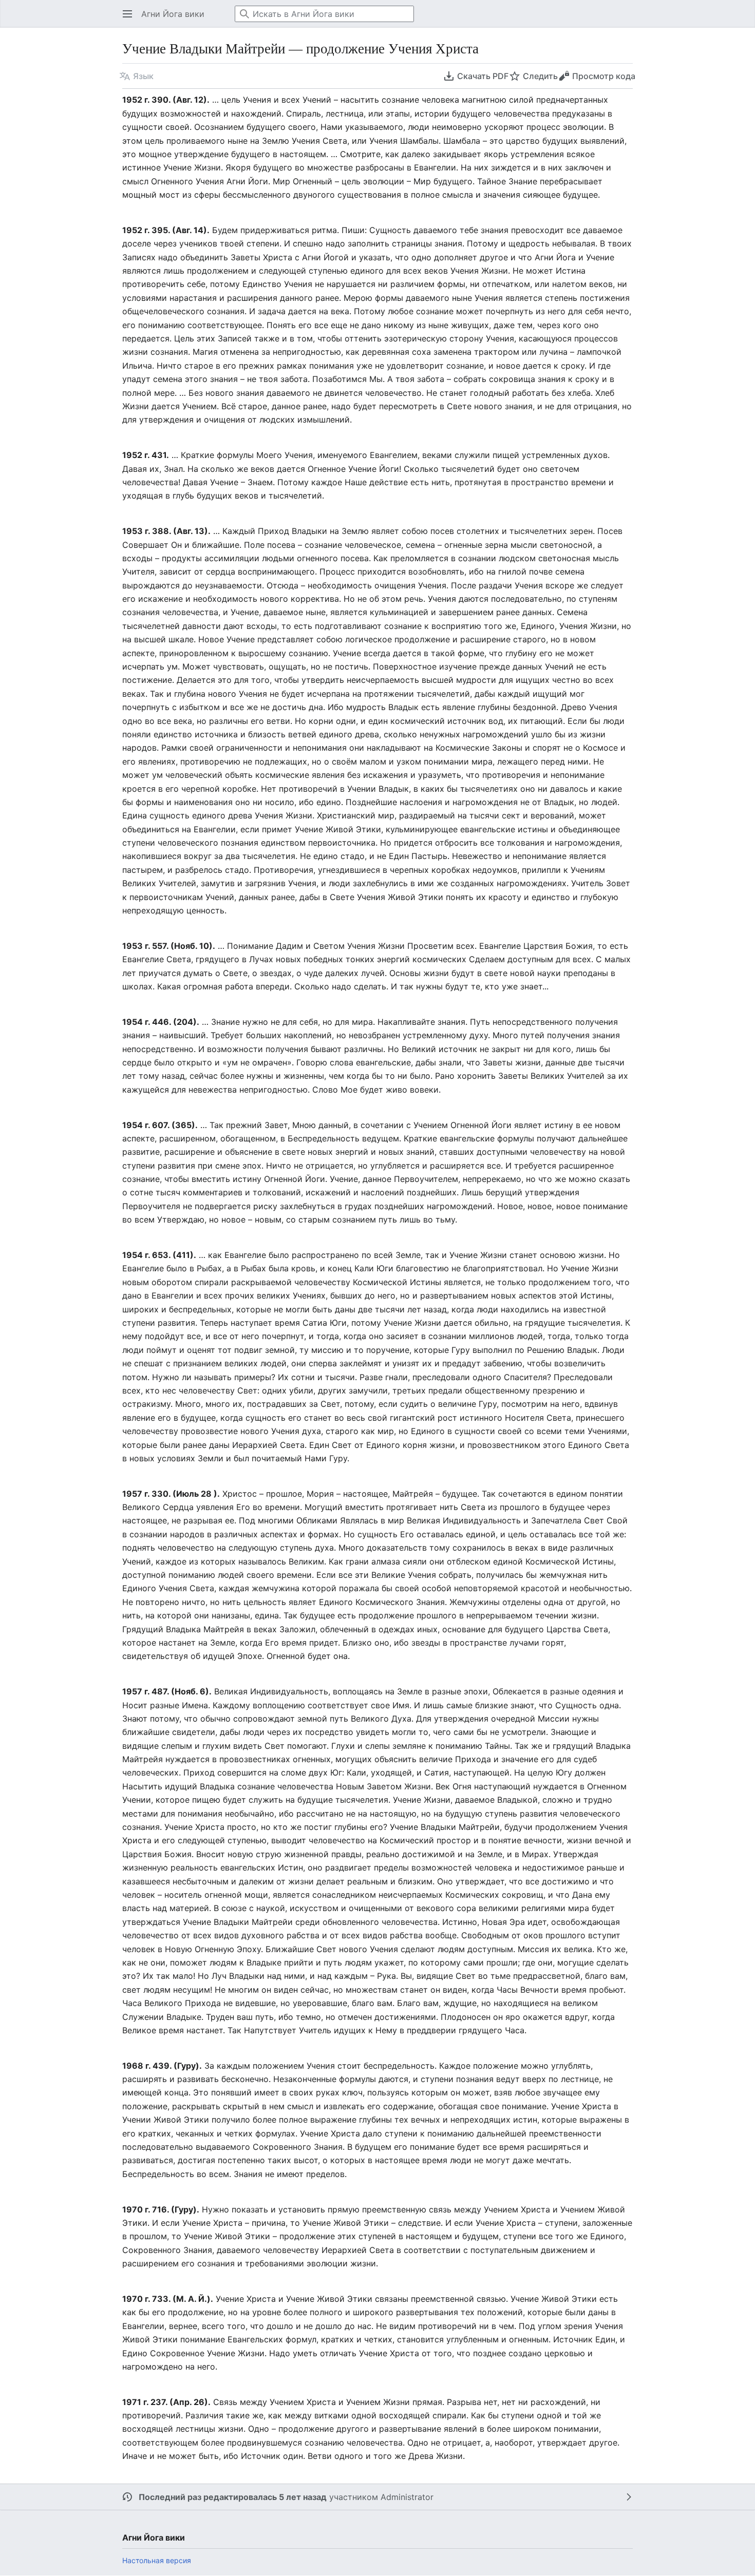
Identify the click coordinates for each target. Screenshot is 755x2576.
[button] (124, 14)
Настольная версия (157, 2560)
